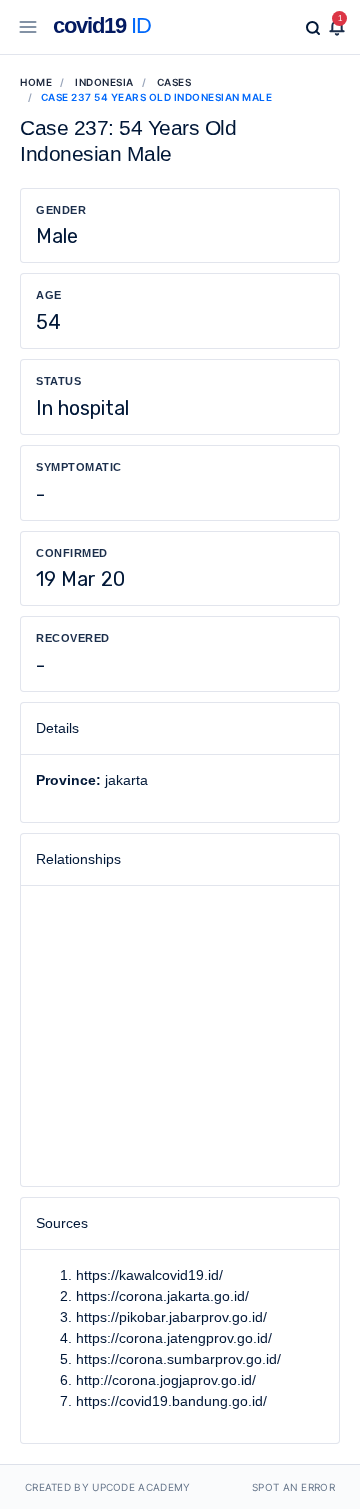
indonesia (104, 82)
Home (36, 82)
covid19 (102, 25)
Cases (174, 82)
